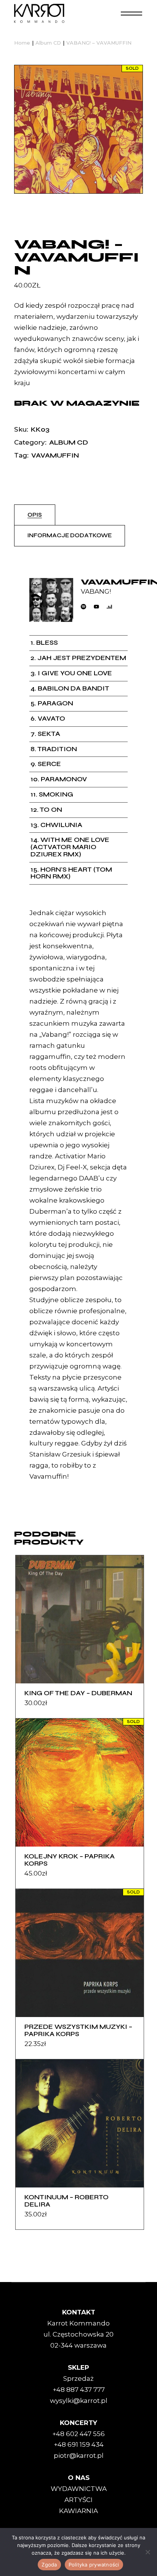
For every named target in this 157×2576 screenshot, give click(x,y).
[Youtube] (96, 607)
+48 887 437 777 (79, 2390)
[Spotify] (83, 607)
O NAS (79, 2478)
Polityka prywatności (94, 2565)
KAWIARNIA (78, 2511)
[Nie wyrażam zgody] (147, 2552)
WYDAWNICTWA (79, 2489)
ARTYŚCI (78, 2500)
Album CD (69, 442)
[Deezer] (109, 607)
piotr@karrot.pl (79, 2456)
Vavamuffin (55, 455)
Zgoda (49, 2565)
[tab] (35, 515)
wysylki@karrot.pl (79, 2401)
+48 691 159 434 (79, 2444)
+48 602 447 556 (78, 2434)
